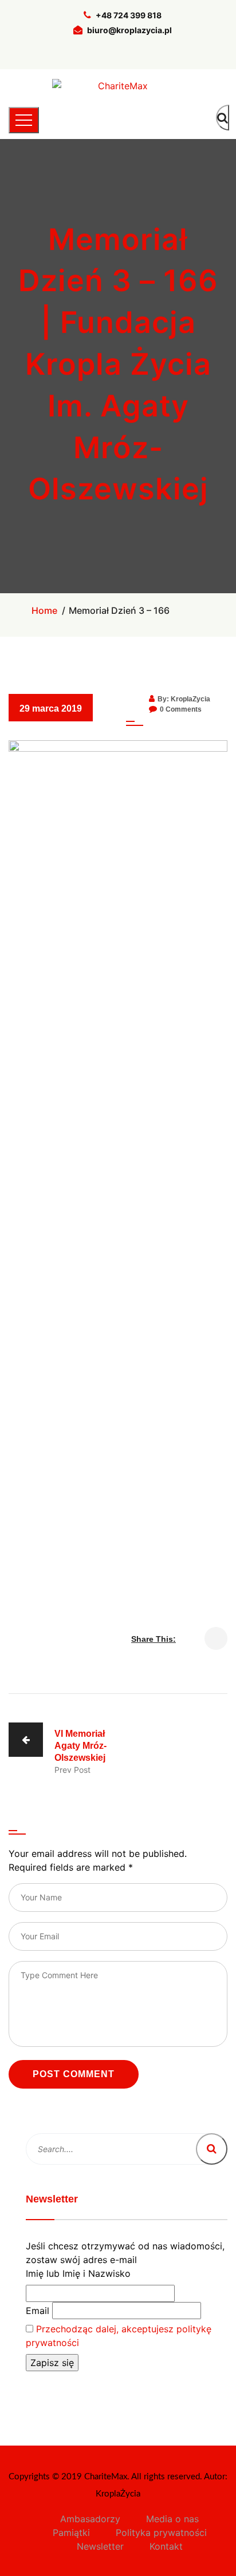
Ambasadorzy (90, 2519)
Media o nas (172, 2519)
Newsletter (100, 2546)
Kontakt (166, 2546)
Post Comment (74, 2074)
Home (44, 610)
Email (38, 2311)
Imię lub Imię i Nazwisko (78, 2273)
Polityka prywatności (161, 2533)
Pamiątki (71, 2533)
